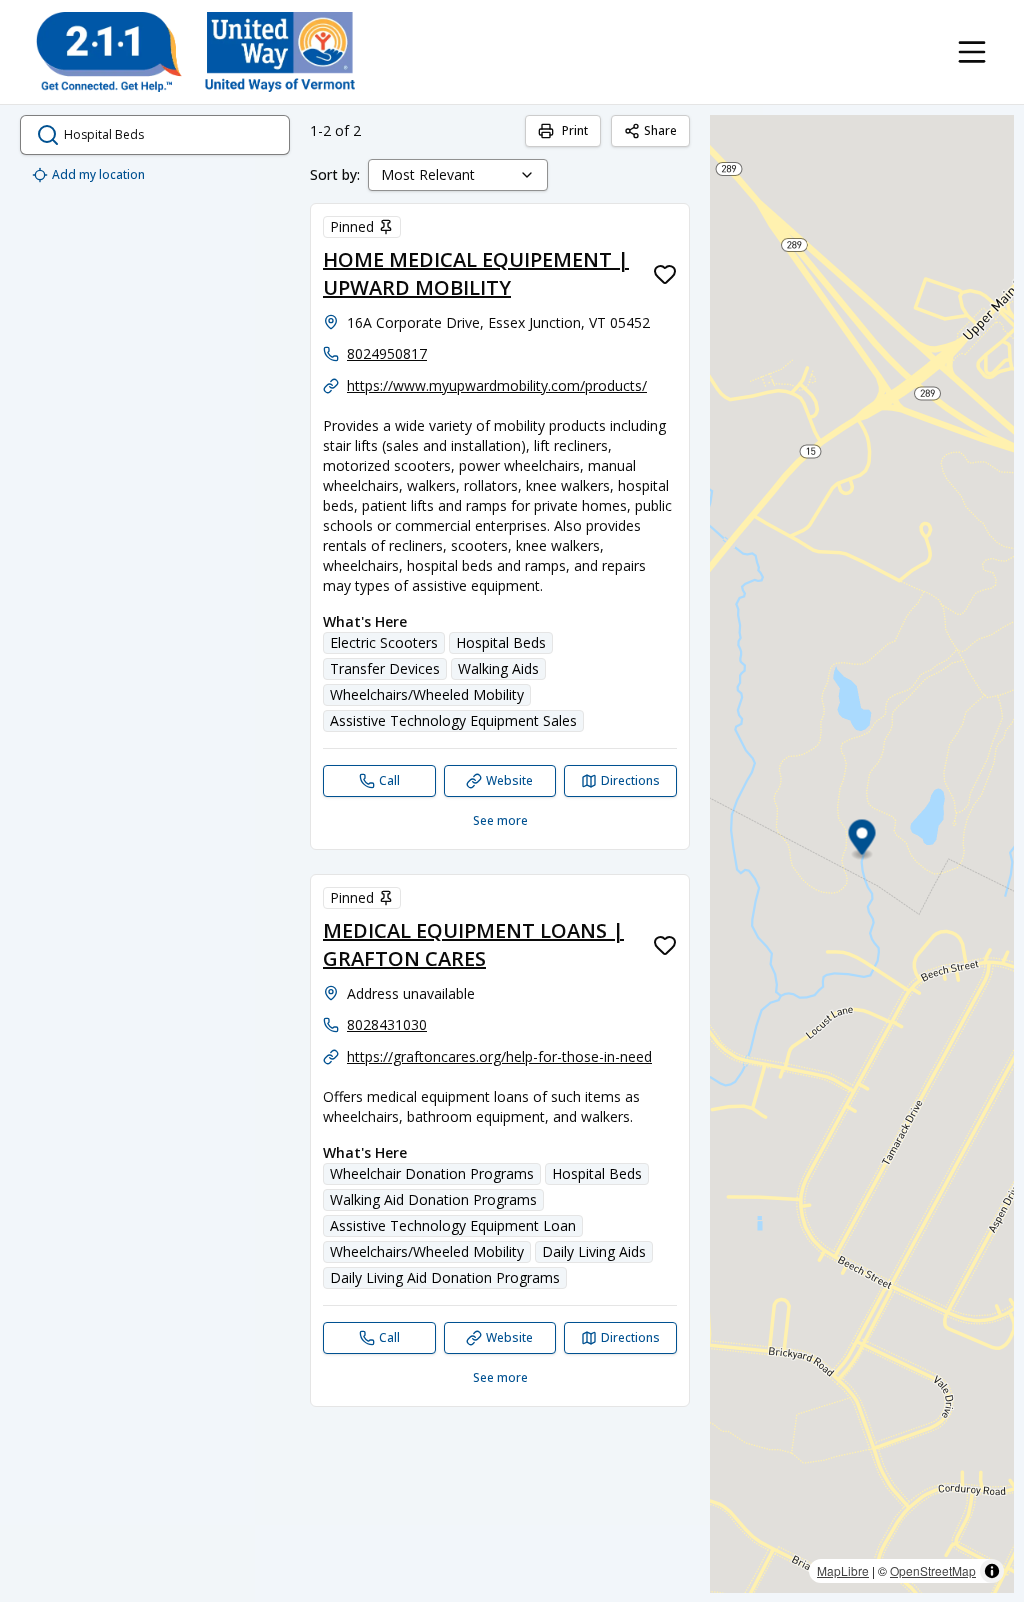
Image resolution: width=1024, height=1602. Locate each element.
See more (500, 820)
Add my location (98, 174)
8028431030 (387, 1024)
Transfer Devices (385, 668)
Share (660, 130)
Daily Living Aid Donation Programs (445, 1277)
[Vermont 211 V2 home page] (195, 52)
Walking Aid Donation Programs (433, 1199)
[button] (862, 840)
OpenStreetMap (933, 1570)
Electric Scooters (384, 642)
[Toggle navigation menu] (972, 52)
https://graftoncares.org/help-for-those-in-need (499, 1056)
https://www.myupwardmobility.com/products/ (497, 385)
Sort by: (335, 174)
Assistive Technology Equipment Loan (453, 1225)
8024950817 (387, 353)
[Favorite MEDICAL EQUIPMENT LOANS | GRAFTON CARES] (665, 945)
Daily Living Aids (594, 1251)
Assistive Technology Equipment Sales (453, 720)
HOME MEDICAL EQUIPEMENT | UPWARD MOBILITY (476, 273)
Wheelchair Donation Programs (432, 1173)
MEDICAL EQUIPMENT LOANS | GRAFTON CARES (473, 944)
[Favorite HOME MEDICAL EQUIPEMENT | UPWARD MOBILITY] (665, 274)
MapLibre (843, 1570)
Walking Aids (498, 668)
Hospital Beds (501, 642)
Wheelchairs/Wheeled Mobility (427, 694)
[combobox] (458, 175)
